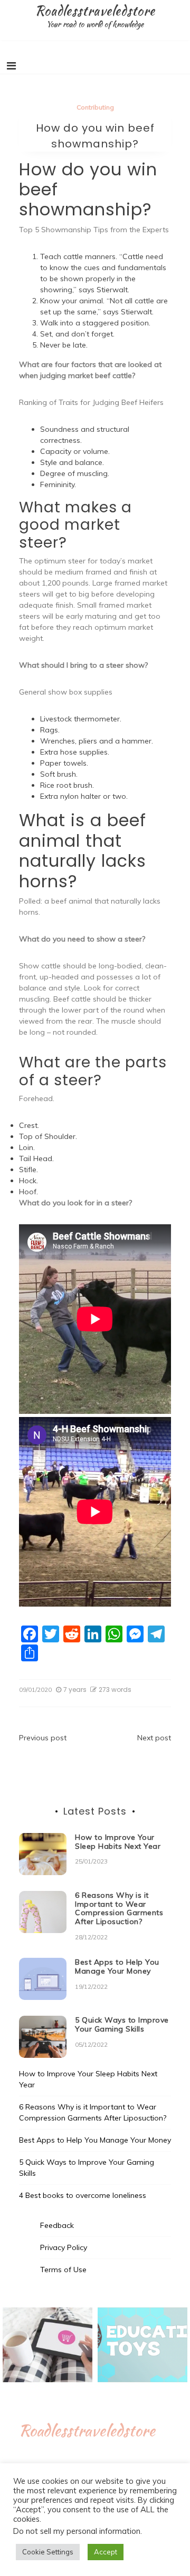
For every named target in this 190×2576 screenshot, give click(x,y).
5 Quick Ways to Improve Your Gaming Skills (122, 2024)
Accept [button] (106, 2552)
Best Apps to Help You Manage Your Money (117, 1966)
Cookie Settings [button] (48, 2552)
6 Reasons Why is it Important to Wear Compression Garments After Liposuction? (119, 1908)
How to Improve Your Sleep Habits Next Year (118, 1842)
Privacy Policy (64, 2247)
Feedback (57, 2225)
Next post (154, 1738)
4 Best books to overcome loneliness (83, 2195)
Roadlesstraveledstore (95, 11)
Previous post (43, 1738)
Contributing (95, 107)
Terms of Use (63, 2270)
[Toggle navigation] (11, 66)
